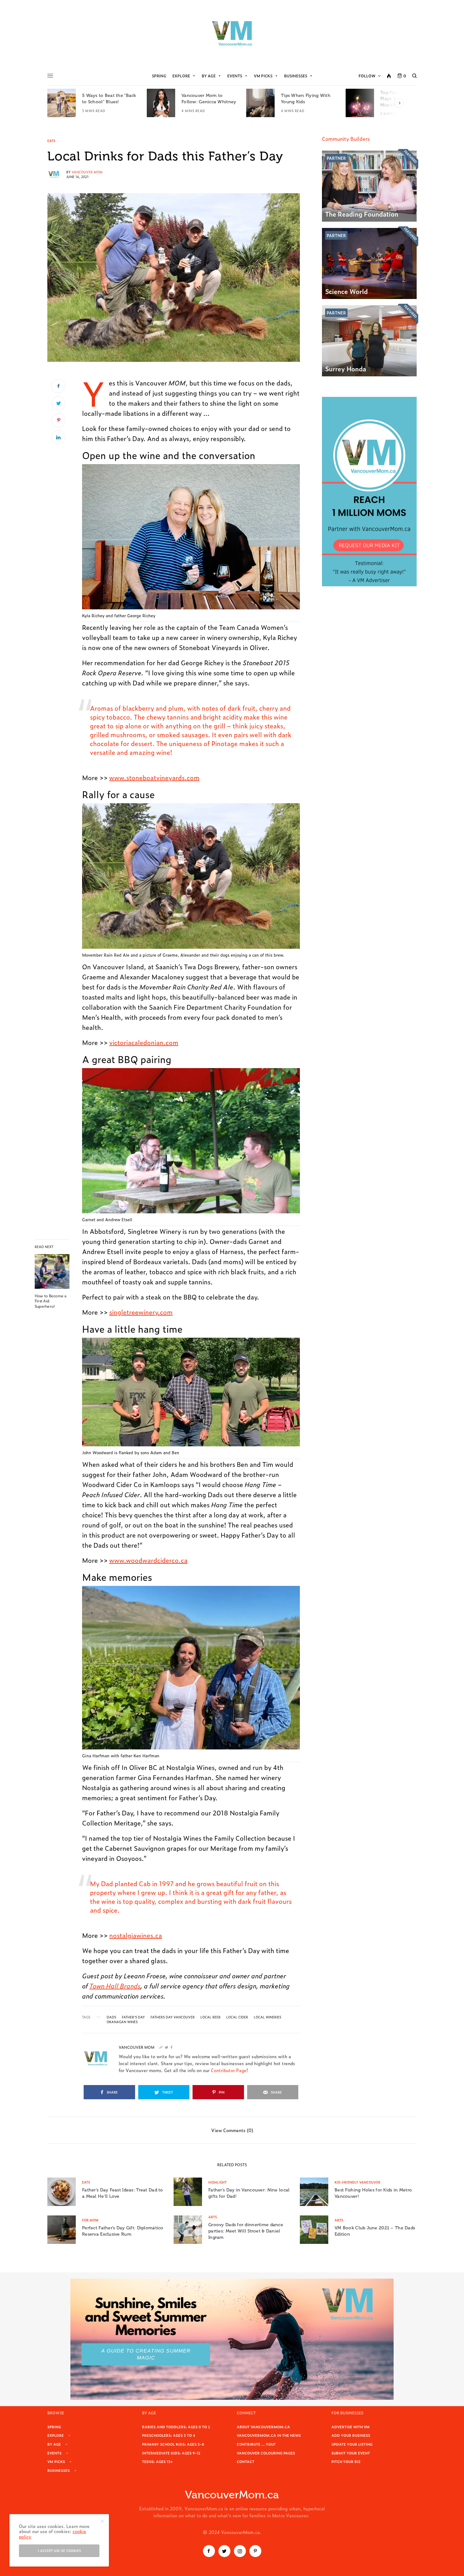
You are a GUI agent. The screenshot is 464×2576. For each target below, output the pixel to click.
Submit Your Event (351, 2453)
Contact (246, 2461)
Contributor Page (229, 2070)
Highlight (217, 2182)
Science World (346, 291)
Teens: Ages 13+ (157, 2461)
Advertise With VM (351, 2427)
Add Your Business (351, 2435)
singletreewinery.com (141, 1312)
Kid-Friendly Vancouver (357, 2182)
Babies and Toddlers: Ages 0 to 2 (176, 2427)
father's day (133, 2017)
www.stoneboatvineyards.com (154, 777)
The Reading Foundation (362, 214)
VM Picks (263, 76)
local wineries (268, 2017)
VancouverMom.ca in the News (269, 2435)
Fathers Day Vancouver (173, 2017)
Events (235, 76)
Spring (159, 76)
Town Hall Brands (115, 1986)
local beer (211, 2017)
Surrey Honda (346, 368)
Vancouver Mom (87, 172)
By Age (209, 76)
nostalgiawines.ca (136, 1935)
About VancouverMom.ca (263, 2427)
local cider (237, 2017)
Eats (51, 141)
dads (111, 2017)
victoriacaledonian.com (144, 1042)
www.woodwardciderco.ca (148, 1560)
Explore (181, 76)
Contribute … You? (256, 2444)
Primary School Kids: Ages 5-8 (173, 2444)
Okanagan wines (122, 2022)
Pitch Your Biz (346, 2461)
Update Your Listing (352, 2444)
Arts (213, 2217)
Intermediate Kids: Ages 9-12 (171, 2453)
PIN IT (194, 543)
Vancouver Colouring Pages (266, 2453)
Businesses (296, 76)
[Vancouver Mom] (232, 33)
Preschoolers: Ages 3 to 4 (169, 2435)
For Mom (90, 2220)
